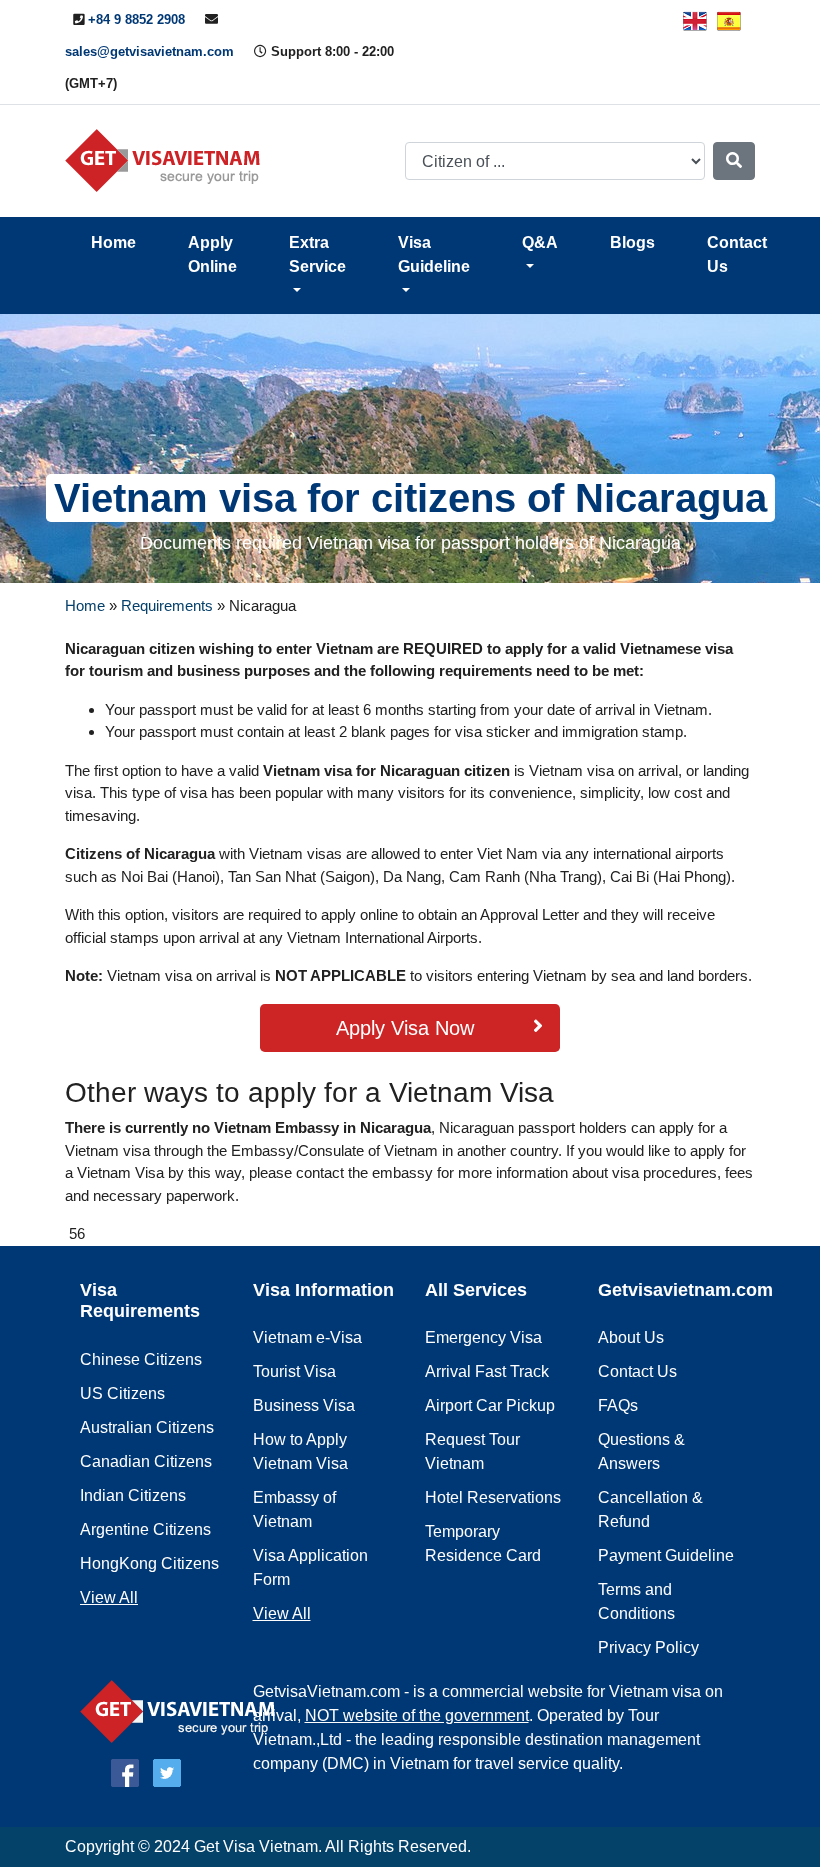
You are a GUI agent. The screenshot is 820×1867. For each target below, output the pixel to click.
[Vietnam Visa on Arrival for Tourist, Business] (182, 1710)
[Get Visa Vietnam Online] (167, 159)
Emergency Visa (483, 1337)
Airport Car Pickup (490, 1405)
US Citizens (122, 1393)
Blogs (632, 242)
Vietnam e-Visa (307, 1337)
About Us (631, 1337)
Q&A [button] (540, 242)
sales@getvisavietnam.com (149, 51)
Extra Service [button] (317, 254)
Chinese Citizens (141, 1359)
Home (113, 242)
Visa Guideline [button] (434, 254)
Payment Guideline (666, 1555)
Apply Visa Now (405, 1028)
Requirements (167, 605)
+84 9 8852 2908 (136, 19)
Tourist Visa (294, 1371)
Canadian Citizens (146, 1461)
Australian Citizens (147, 1427)
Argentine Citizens (145, 1529)
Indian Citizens (133, 1495)
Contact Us (737, 254)
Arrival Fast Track (487, 1371)
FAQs (618, 1405)
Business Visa (304, 1405)
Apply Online (212, 254)
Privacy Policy (648, 1647)
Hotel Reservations (493, 1497)
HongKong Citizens (149, 1563)
